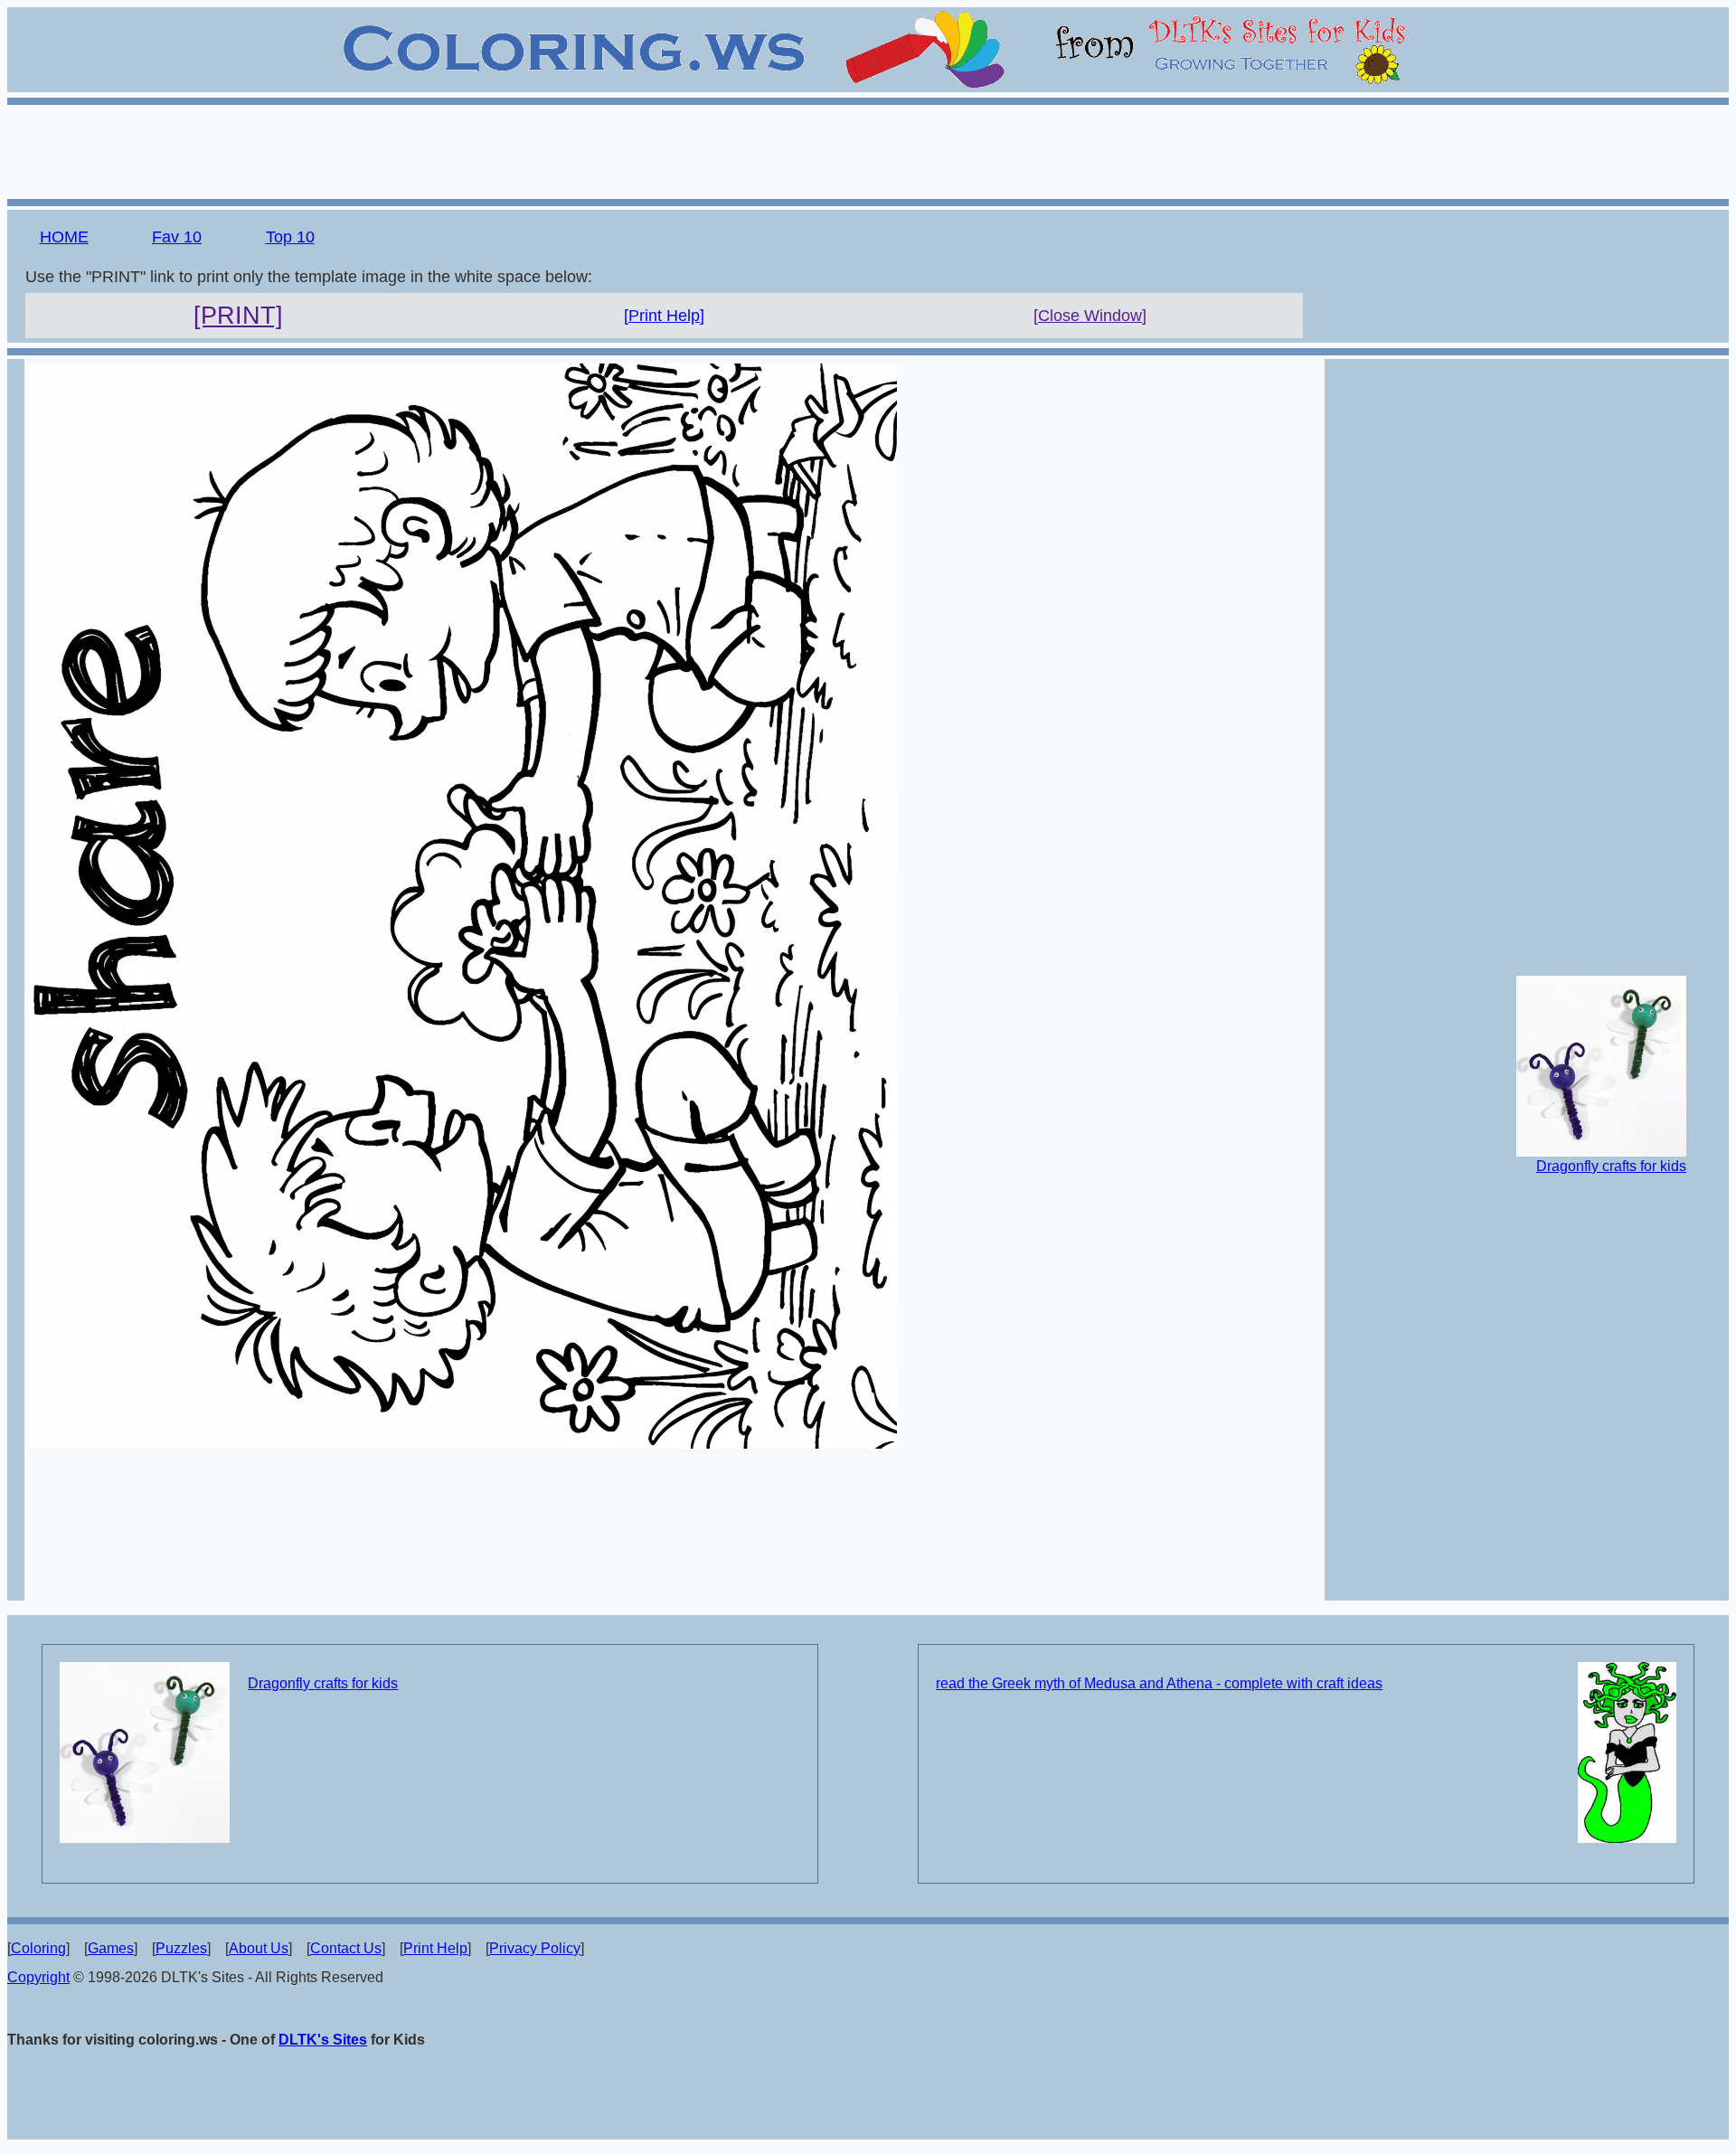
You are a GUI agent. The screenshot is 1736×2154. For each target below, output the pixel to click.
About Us (259, 1948)
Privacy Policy (535, 1948)
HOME (64, 237)
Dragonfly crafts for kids (1611, 1166)
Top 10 (290, 237)
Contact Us (346, 1948)
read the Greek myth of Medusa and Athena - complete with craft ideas (1159, 1683)
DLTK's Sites (323, 2040)
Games (111, 1948)
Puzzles (181, 1948)
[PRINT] (238, 316)
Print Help (435, 1948)
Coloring (38, 1948)
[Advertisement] (868, 149)
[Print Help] (664, 316)
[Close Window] (1090, 316)
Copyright (38, 1977)
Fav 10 (177, 237)
